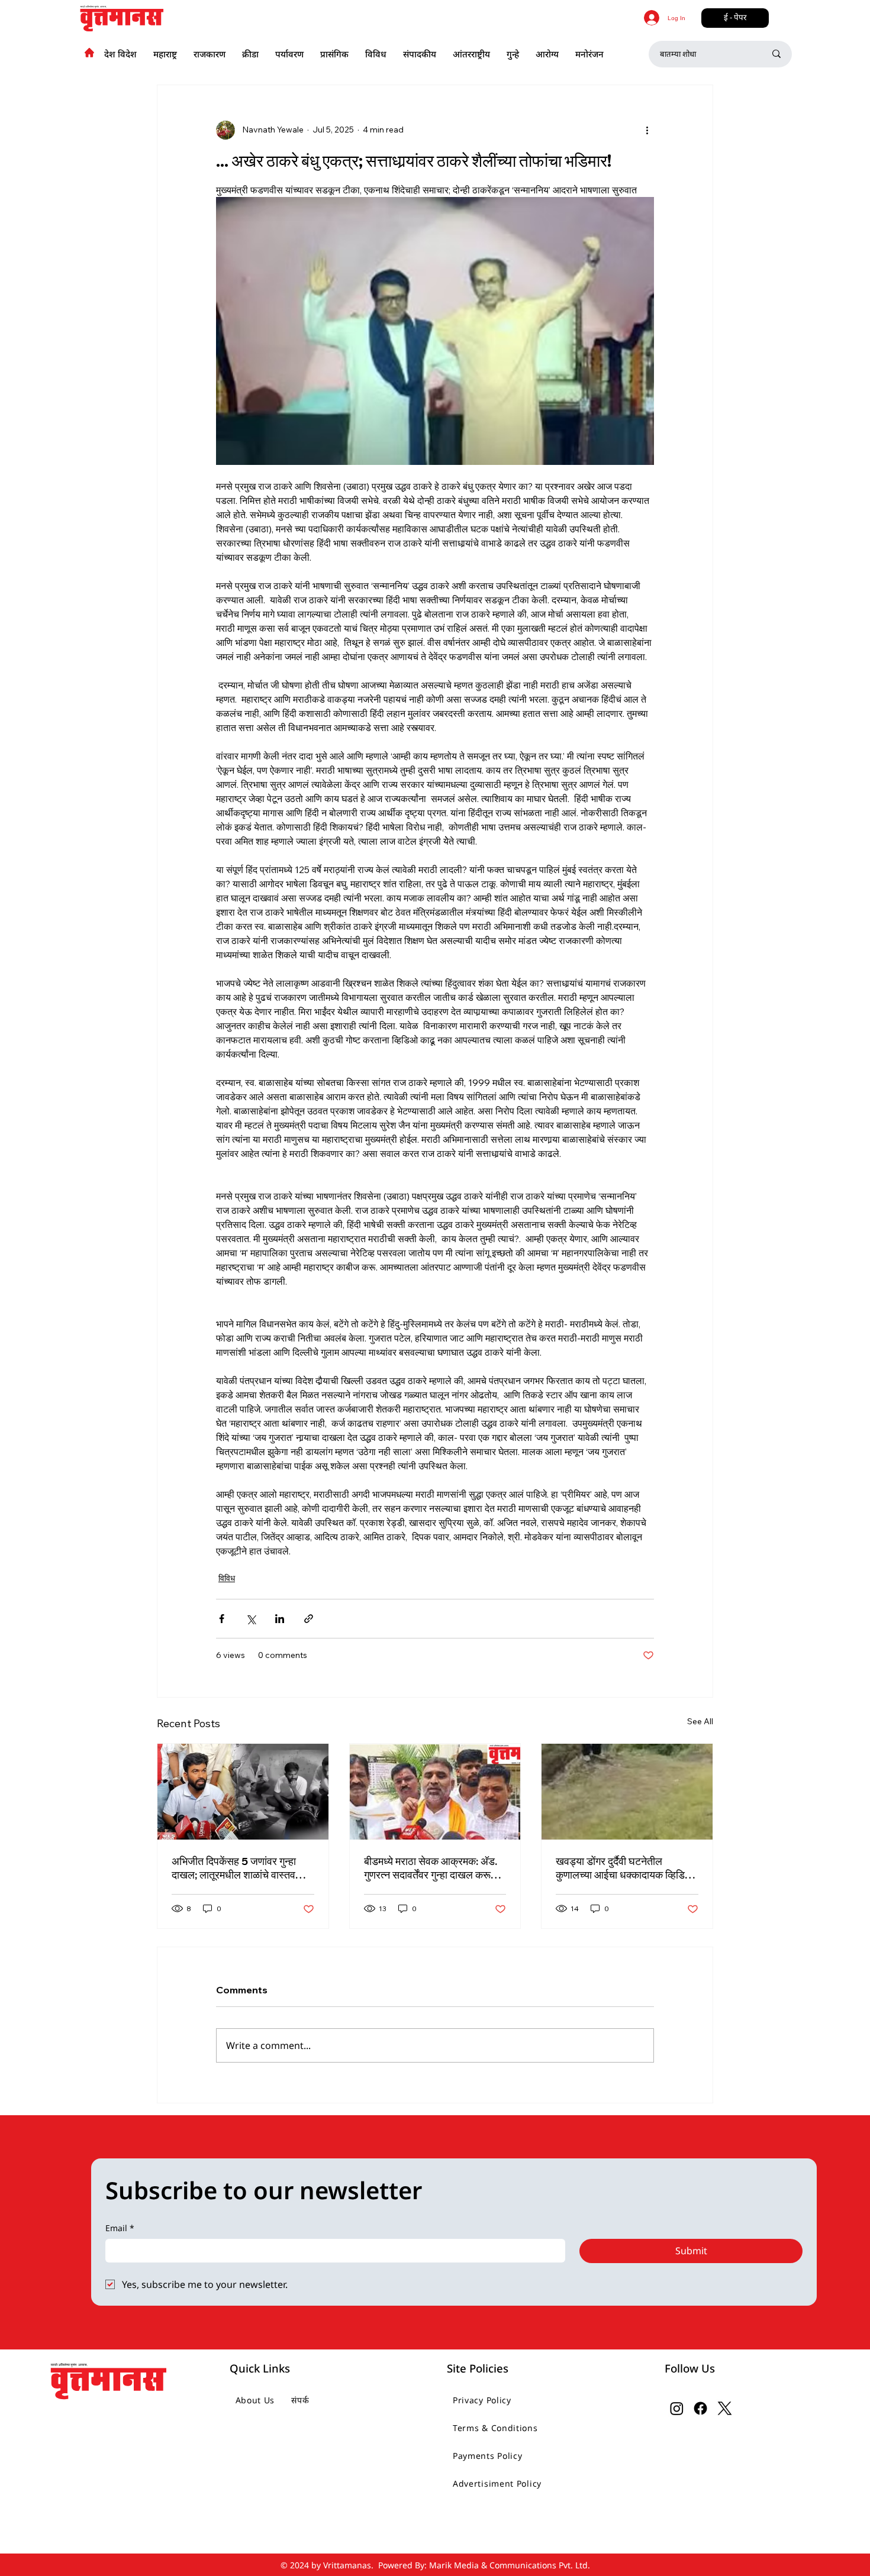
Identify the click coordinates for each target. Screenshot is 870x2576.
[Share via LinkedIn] (280, 1619)
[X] (725, 2408)
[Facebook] (700, 2408)
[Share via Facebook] (222, 1619)
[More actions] (647, 130)
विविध (227, 1578)
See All (700, 1721)
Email (120, 2228)
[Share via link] (309, 1619)
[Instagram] (677, 2408)
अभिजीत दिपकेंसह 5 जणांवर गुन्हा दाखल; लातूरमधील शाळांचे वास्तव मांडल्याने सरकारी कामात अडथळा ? (238, 1868)
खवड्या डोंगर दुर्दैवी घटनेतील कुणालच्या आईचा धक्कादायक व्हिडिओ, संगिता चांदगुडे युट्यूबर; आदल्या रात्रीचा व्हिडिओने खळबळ (626, 1868)
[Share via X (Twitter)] (251, 1619)
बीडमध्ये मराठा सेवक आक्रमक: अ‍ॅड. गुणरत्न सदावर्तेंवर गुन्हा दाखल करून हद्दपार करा (431, 1868)
